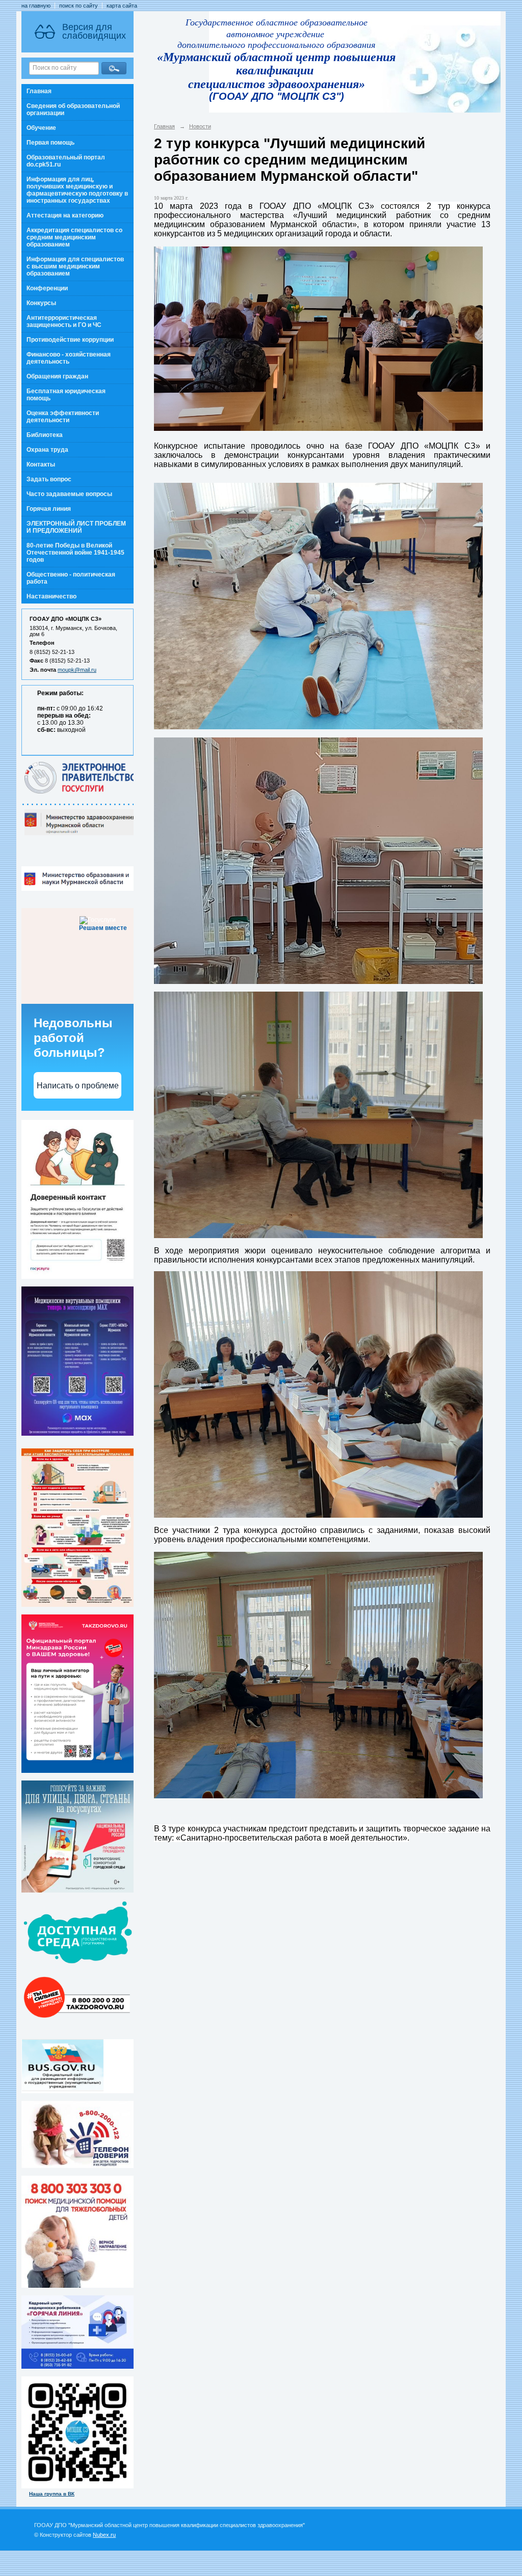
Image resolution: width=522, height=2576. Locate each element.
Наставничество (51, 596)
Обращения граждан (57, 376)
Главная (39, 91)
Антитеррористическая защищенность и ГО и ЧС (64, 321)
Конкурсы (41, 303)
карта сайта (122, 6)
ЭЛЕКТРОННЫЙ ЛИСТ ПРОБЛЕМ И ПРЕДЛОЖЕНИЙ (76, 527)
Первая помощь (50, 143)
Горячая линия (49, 509)
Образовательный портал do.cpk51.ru (66, 161)
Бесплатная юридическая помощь (66, 395)
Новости (200, 126)
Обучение (41, 128)
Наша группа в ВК (52, 2494)
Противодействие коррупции (70, 340)
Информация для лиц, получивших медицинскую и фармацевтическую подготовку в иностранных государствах (77, 190)
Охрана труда (47, 450)
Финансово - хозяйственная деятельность (69, 358)
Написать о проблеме (78, 1086)
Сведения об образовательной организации (73, 109)
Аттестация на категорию (65, 215)
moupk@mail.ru (77, 670)
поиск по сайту (79, 6)
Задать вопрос (49, 479)
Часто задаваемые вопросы (69, 494)
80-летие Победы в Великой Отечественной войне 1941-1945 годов (75, 553)
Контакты (41, 464)
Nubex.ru (104, 2535)
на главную (36, 6)
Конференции (47, 288)
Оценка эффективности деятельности (63, 417)
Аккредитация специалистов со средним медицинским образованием (74, 237)
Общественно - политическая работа (71, 578)
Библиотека (45, 435)
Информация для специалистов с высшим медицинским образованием (75, 266)
